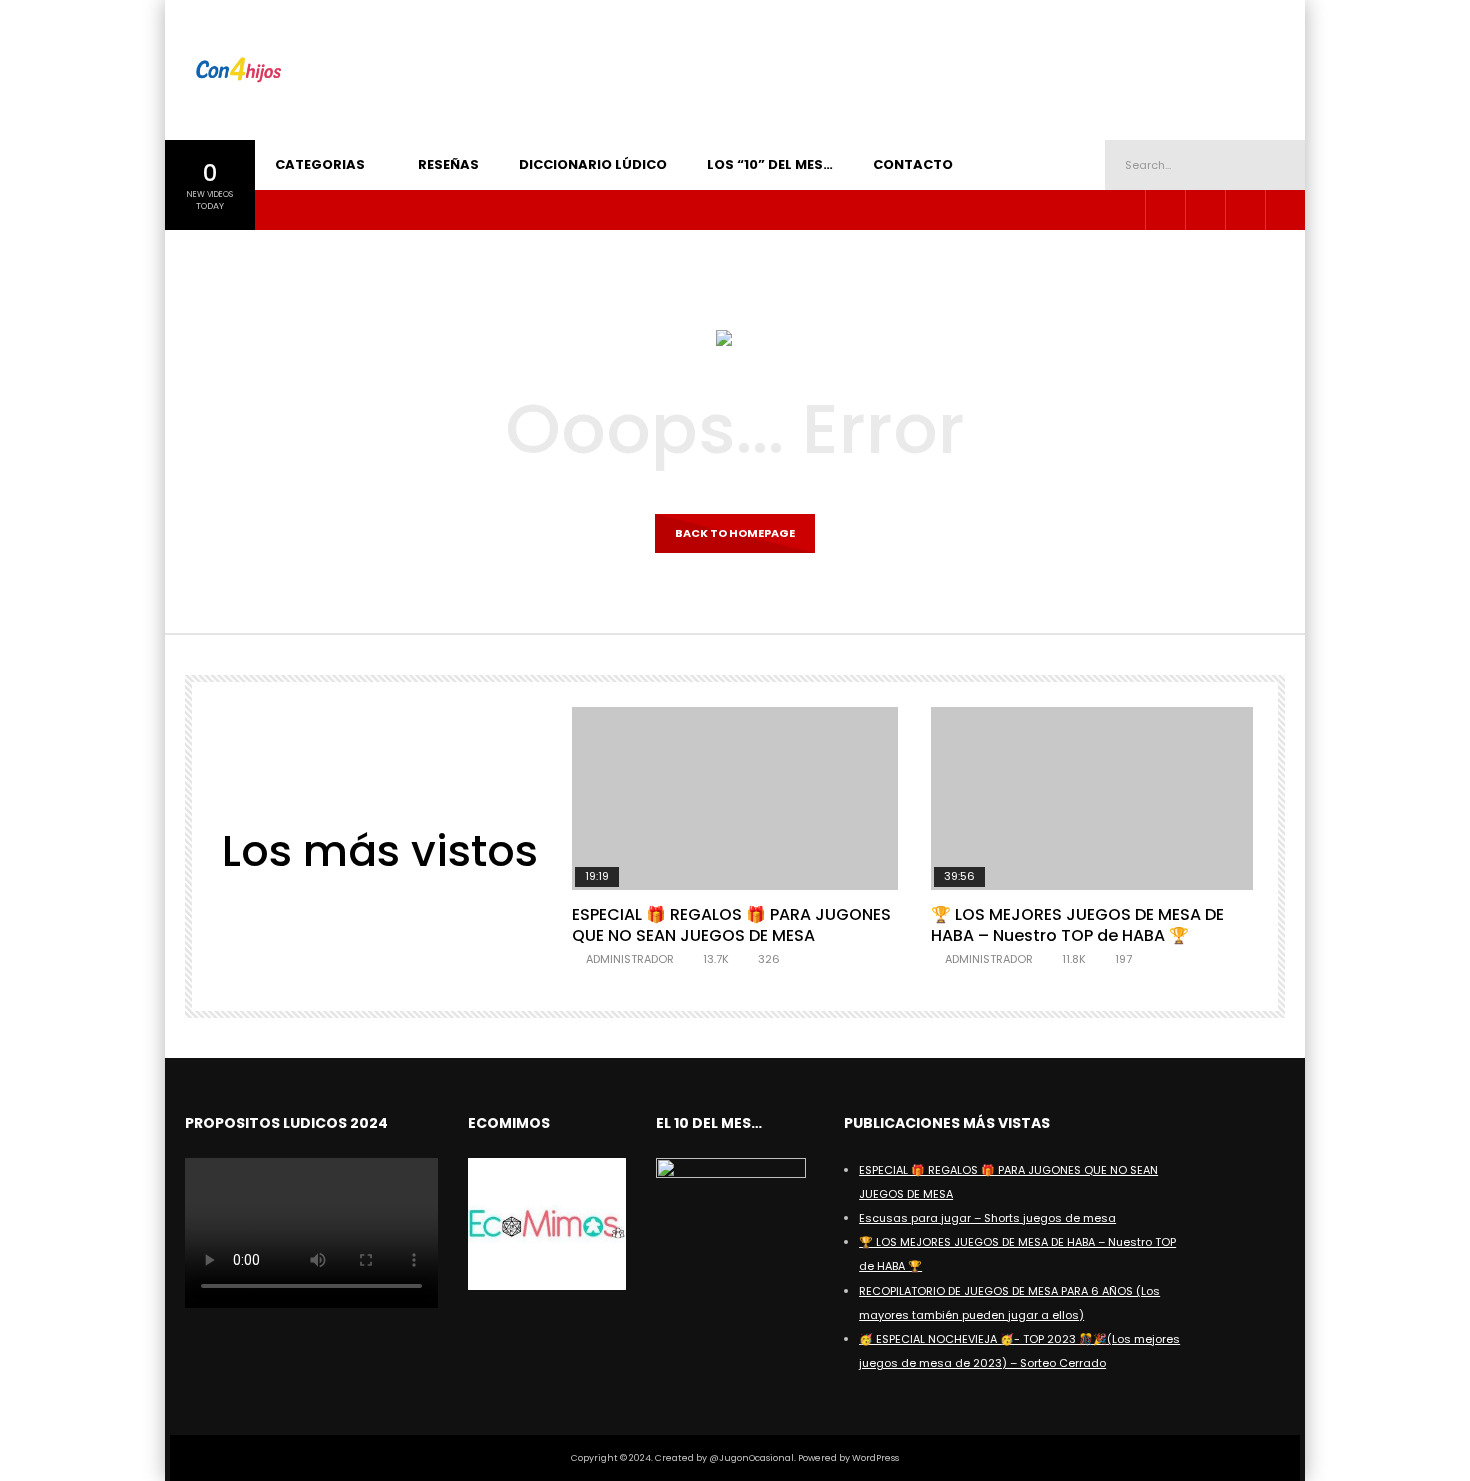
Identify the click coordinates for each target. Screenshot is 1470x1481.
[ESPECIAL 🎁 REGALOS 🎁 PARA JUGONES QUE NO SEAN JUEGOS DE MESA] (734, 798)
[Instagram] (1165, 210)
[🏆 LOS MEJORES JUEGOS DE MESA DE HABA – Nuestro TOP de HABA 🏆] (1093, 798)
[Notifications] (1285, 210)
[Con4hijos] (237, 70)
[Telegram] (1205, 210)
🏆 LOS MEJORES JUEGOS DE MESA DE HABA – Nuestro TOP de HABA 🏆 (1077, 925)
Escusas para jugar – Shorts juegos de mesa (987, 1218)
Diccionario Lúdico (593, 164)
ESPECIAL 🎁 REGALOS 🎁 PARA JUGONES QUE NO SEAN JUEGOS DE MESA (731, 925)
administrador (630, 959)
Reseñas (448, 164)
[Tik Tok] (1245, 210)
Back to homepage (735, 533)
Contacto (913, 164)
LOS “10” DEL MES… (770, 164)
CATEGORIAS (320, 164)
